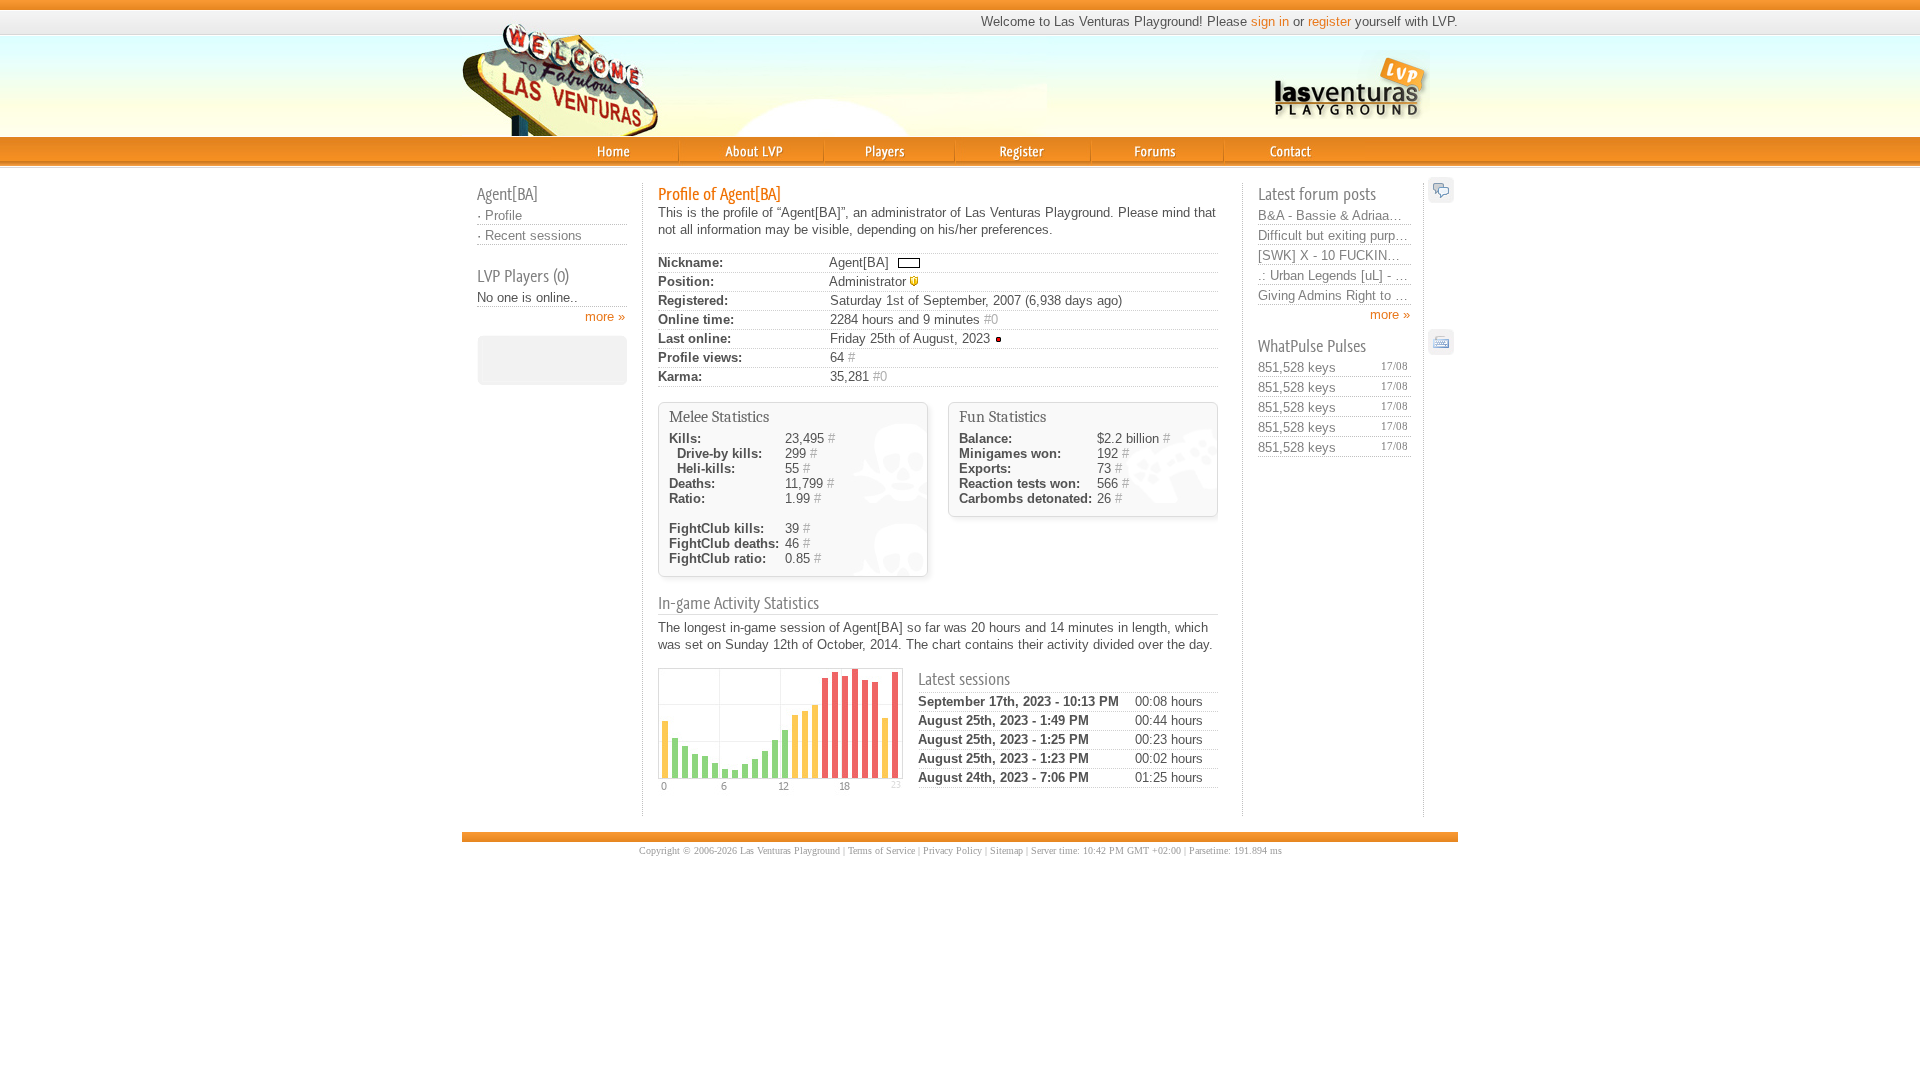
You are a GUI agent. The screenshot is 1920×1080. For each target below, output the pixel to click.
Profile (503, 215)
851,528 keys (1297, 367)
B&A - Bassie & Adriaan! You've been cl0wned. (1333, 215)
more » (1390, 314)
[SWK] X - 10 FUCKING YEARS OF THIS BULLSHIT (1333, 255)
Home (568, 174)
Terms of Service (881, 850)
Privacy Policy (952, 850)
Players (847, 174)
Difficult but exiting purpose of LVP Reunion (1333, 235)
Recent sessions (533, 235)
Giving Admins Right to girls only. (1333, 295)
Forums (1115, 174)
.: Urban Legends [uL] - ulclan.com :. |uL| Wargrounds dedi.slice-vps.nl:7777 (1333, 275)
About (696, 174)
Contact (1250, 174)
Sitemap (1006, 850)
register (1329, 21)
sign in (1270, 21)
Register (984, 174)
